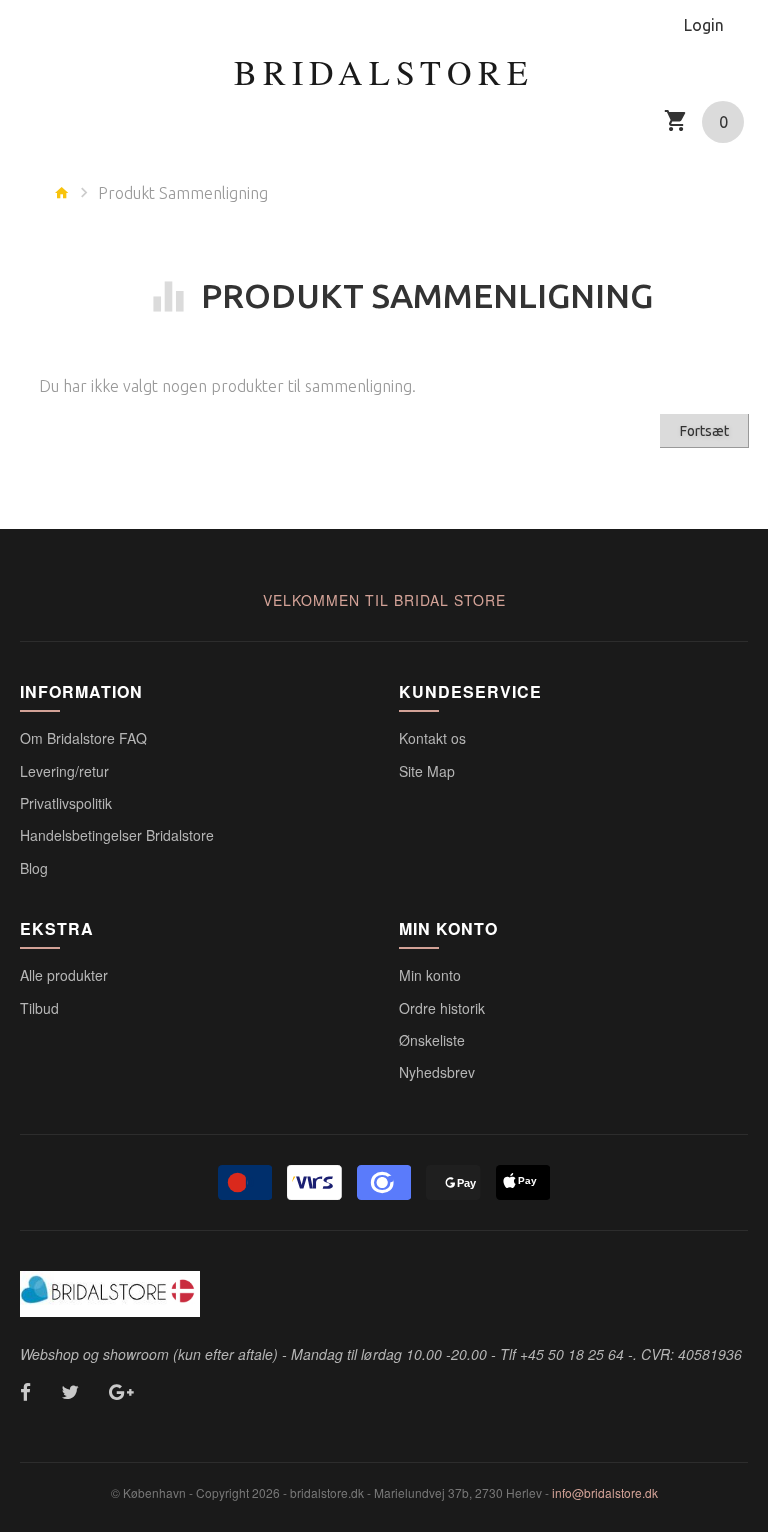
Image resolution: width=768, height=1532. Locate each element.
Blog (34, 868)
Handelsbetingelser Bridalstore (117, 835)
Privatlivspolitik (66, 803)
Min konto (430, 975)
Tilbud (39, 1008)
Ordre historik (442, 1008)
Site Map (427, 771)
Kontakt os (432, 738)
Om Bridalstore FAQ (83, 738)
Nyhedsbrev (437, 1072)
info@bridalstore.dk (605, 1492)
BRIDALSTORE (384, 72)
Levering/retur (64, 771)
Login (704, 25)
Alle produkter (64, 975)
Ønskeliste (432, 1040)
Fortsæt (704, 431)
